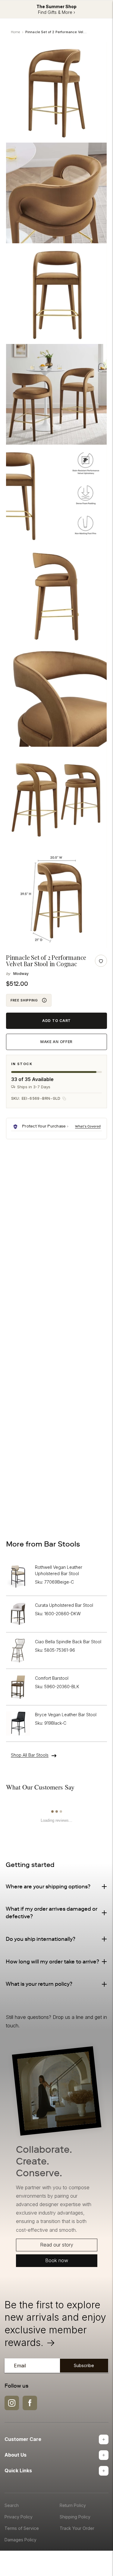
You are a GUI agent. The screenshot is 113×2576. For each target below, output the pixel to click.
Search (12, 2505)
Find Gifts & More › (56, 12)
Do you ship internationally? (41, 1939)
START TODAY (56, 1495)
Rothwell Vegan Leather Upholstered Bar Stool (59, 1570)
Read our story (57, 2245)
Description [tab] (20, 1181)
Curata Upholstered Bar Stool (64, 1605)
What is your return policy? (39, 1984)
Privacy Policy (19, 2517)
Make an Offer (56, 1042)
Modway (21, 974)
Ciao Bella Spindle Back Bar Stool (68, 1642)
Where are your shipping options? (48, 1887)
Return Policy (73, 2505)
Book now (57, 2260)
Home (16, 32)
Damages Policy (20, 2540)
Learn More (88, 1126)
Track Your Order (77, 2528)
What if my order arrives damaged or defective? (52, 1913)
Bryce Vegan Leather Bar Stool (66, 1715)
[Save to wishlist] (101, 961)
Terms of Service (22, 2528)
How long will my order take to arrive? (52, 1962)
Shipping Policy (75, 2517)
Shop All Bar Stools (30, 1755)
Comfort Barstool (52, 1678)
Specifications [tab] (53, 1181)
